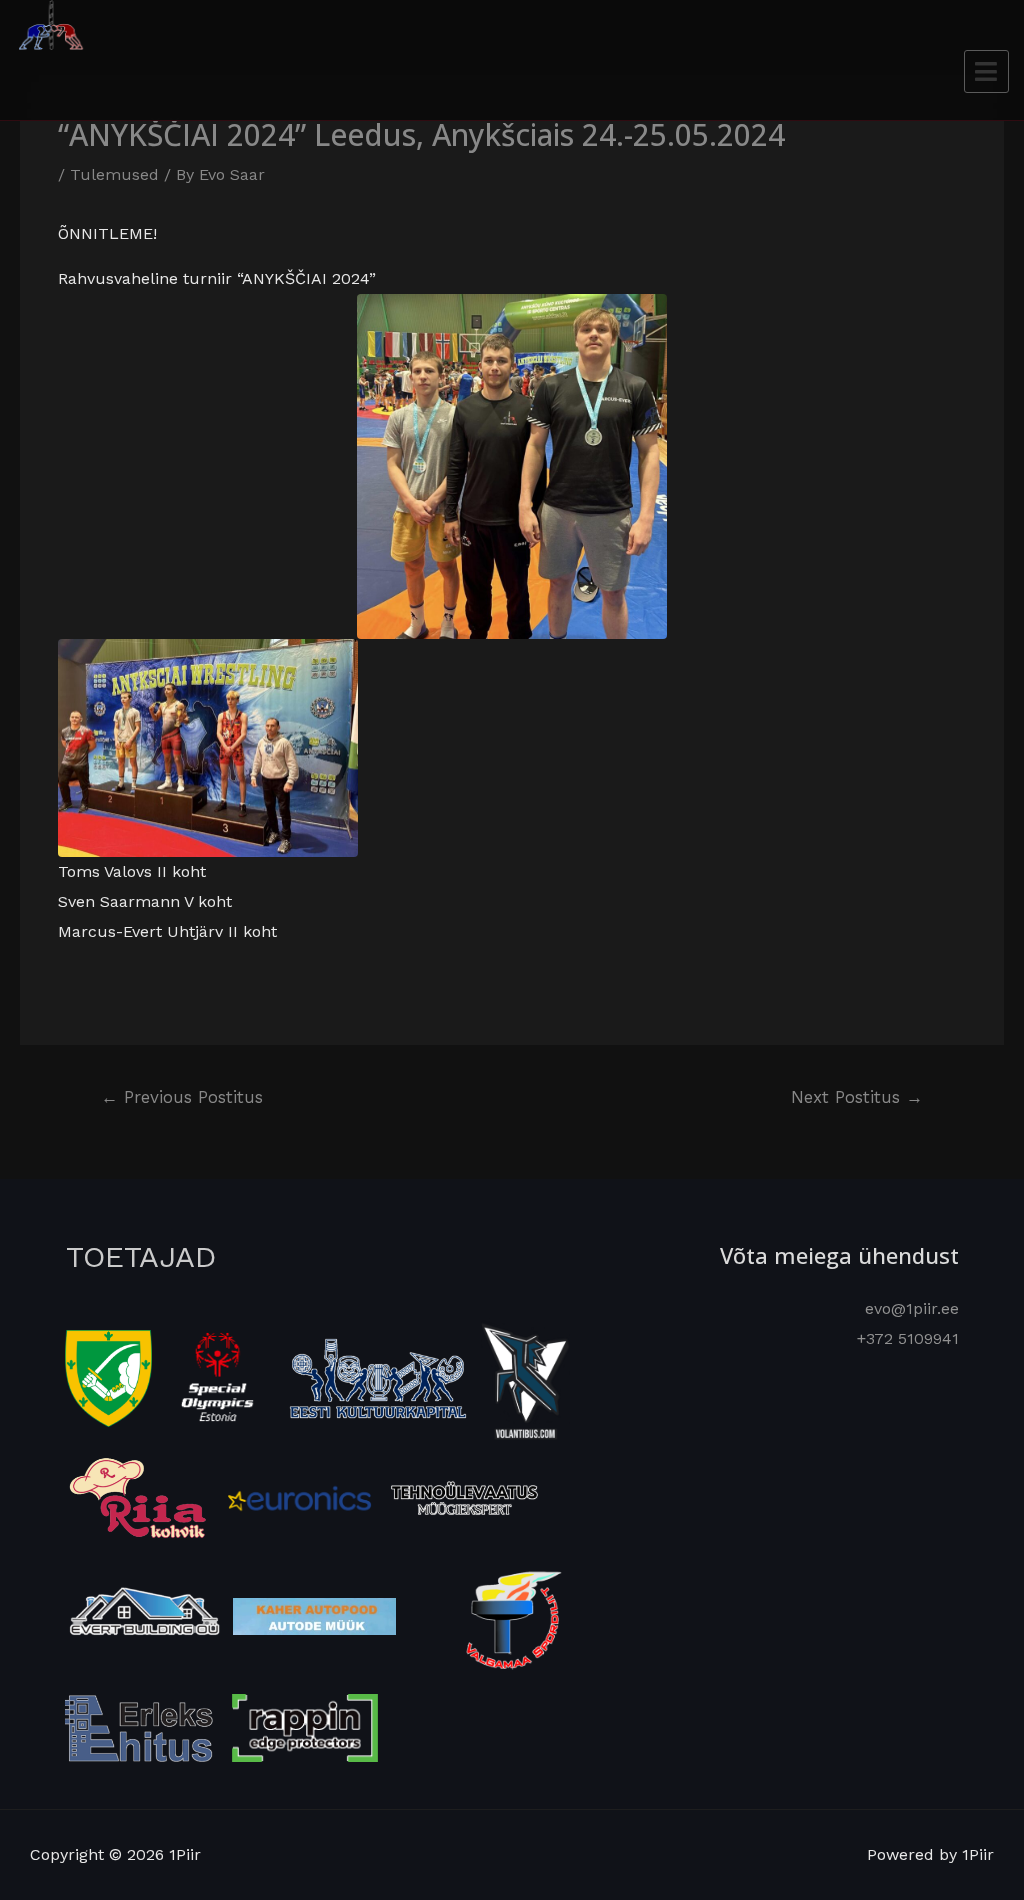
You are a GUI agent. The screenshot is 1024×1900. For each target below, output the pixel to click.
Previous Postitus (182, 1097)
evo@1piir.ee (912, 1308)
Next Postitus (857, 1097)
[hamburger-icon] (986, 71)
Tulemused (114, 174)
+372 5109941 (908, 1338)
